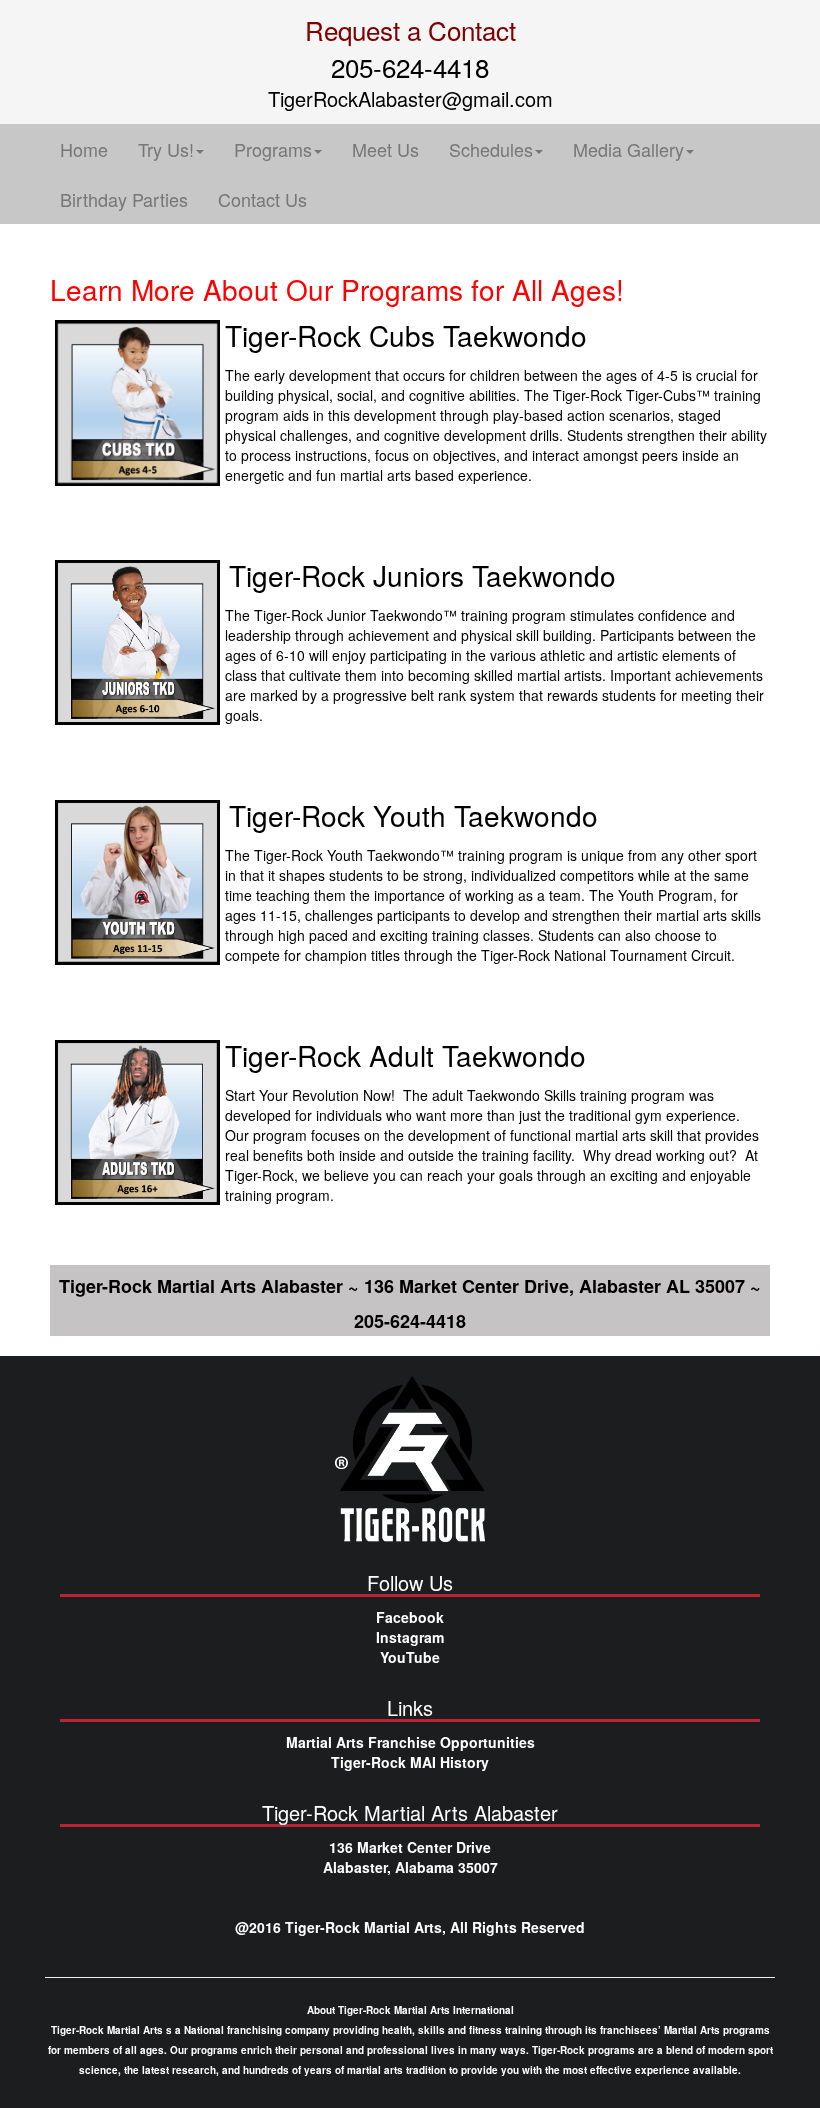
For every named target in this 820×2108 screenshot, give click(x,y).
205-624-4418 (410, 66)
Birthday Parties (124, 199)
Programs (273, 149)
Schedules (491, 149)
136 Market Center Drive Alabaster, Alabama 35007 (410, 1857)
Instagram (410, 1637)
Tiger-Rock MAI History (410, 1762)
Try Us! (166, 149)
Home (84, 149)
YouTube (410, 1657)
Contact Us (262, 199)
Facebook (410, 1617)
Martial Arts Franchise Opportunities (410, 1742)
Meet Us (385, 149)
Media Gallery (628, 149)
